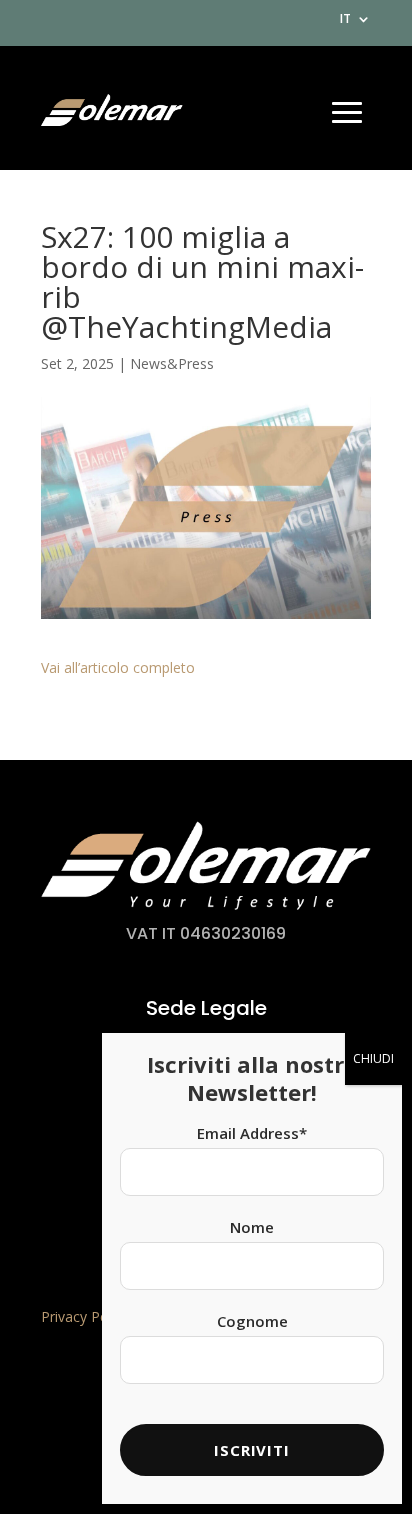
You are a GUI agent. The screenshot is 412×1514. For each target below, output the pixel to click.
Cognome (252, 1321)
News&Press (172, 363)
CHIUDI (373, 1058)
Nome (252, 1227)
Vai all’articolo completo (118, 667)
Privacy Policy (85, 1316)
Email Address (252, 1133)
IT (345, 20)
